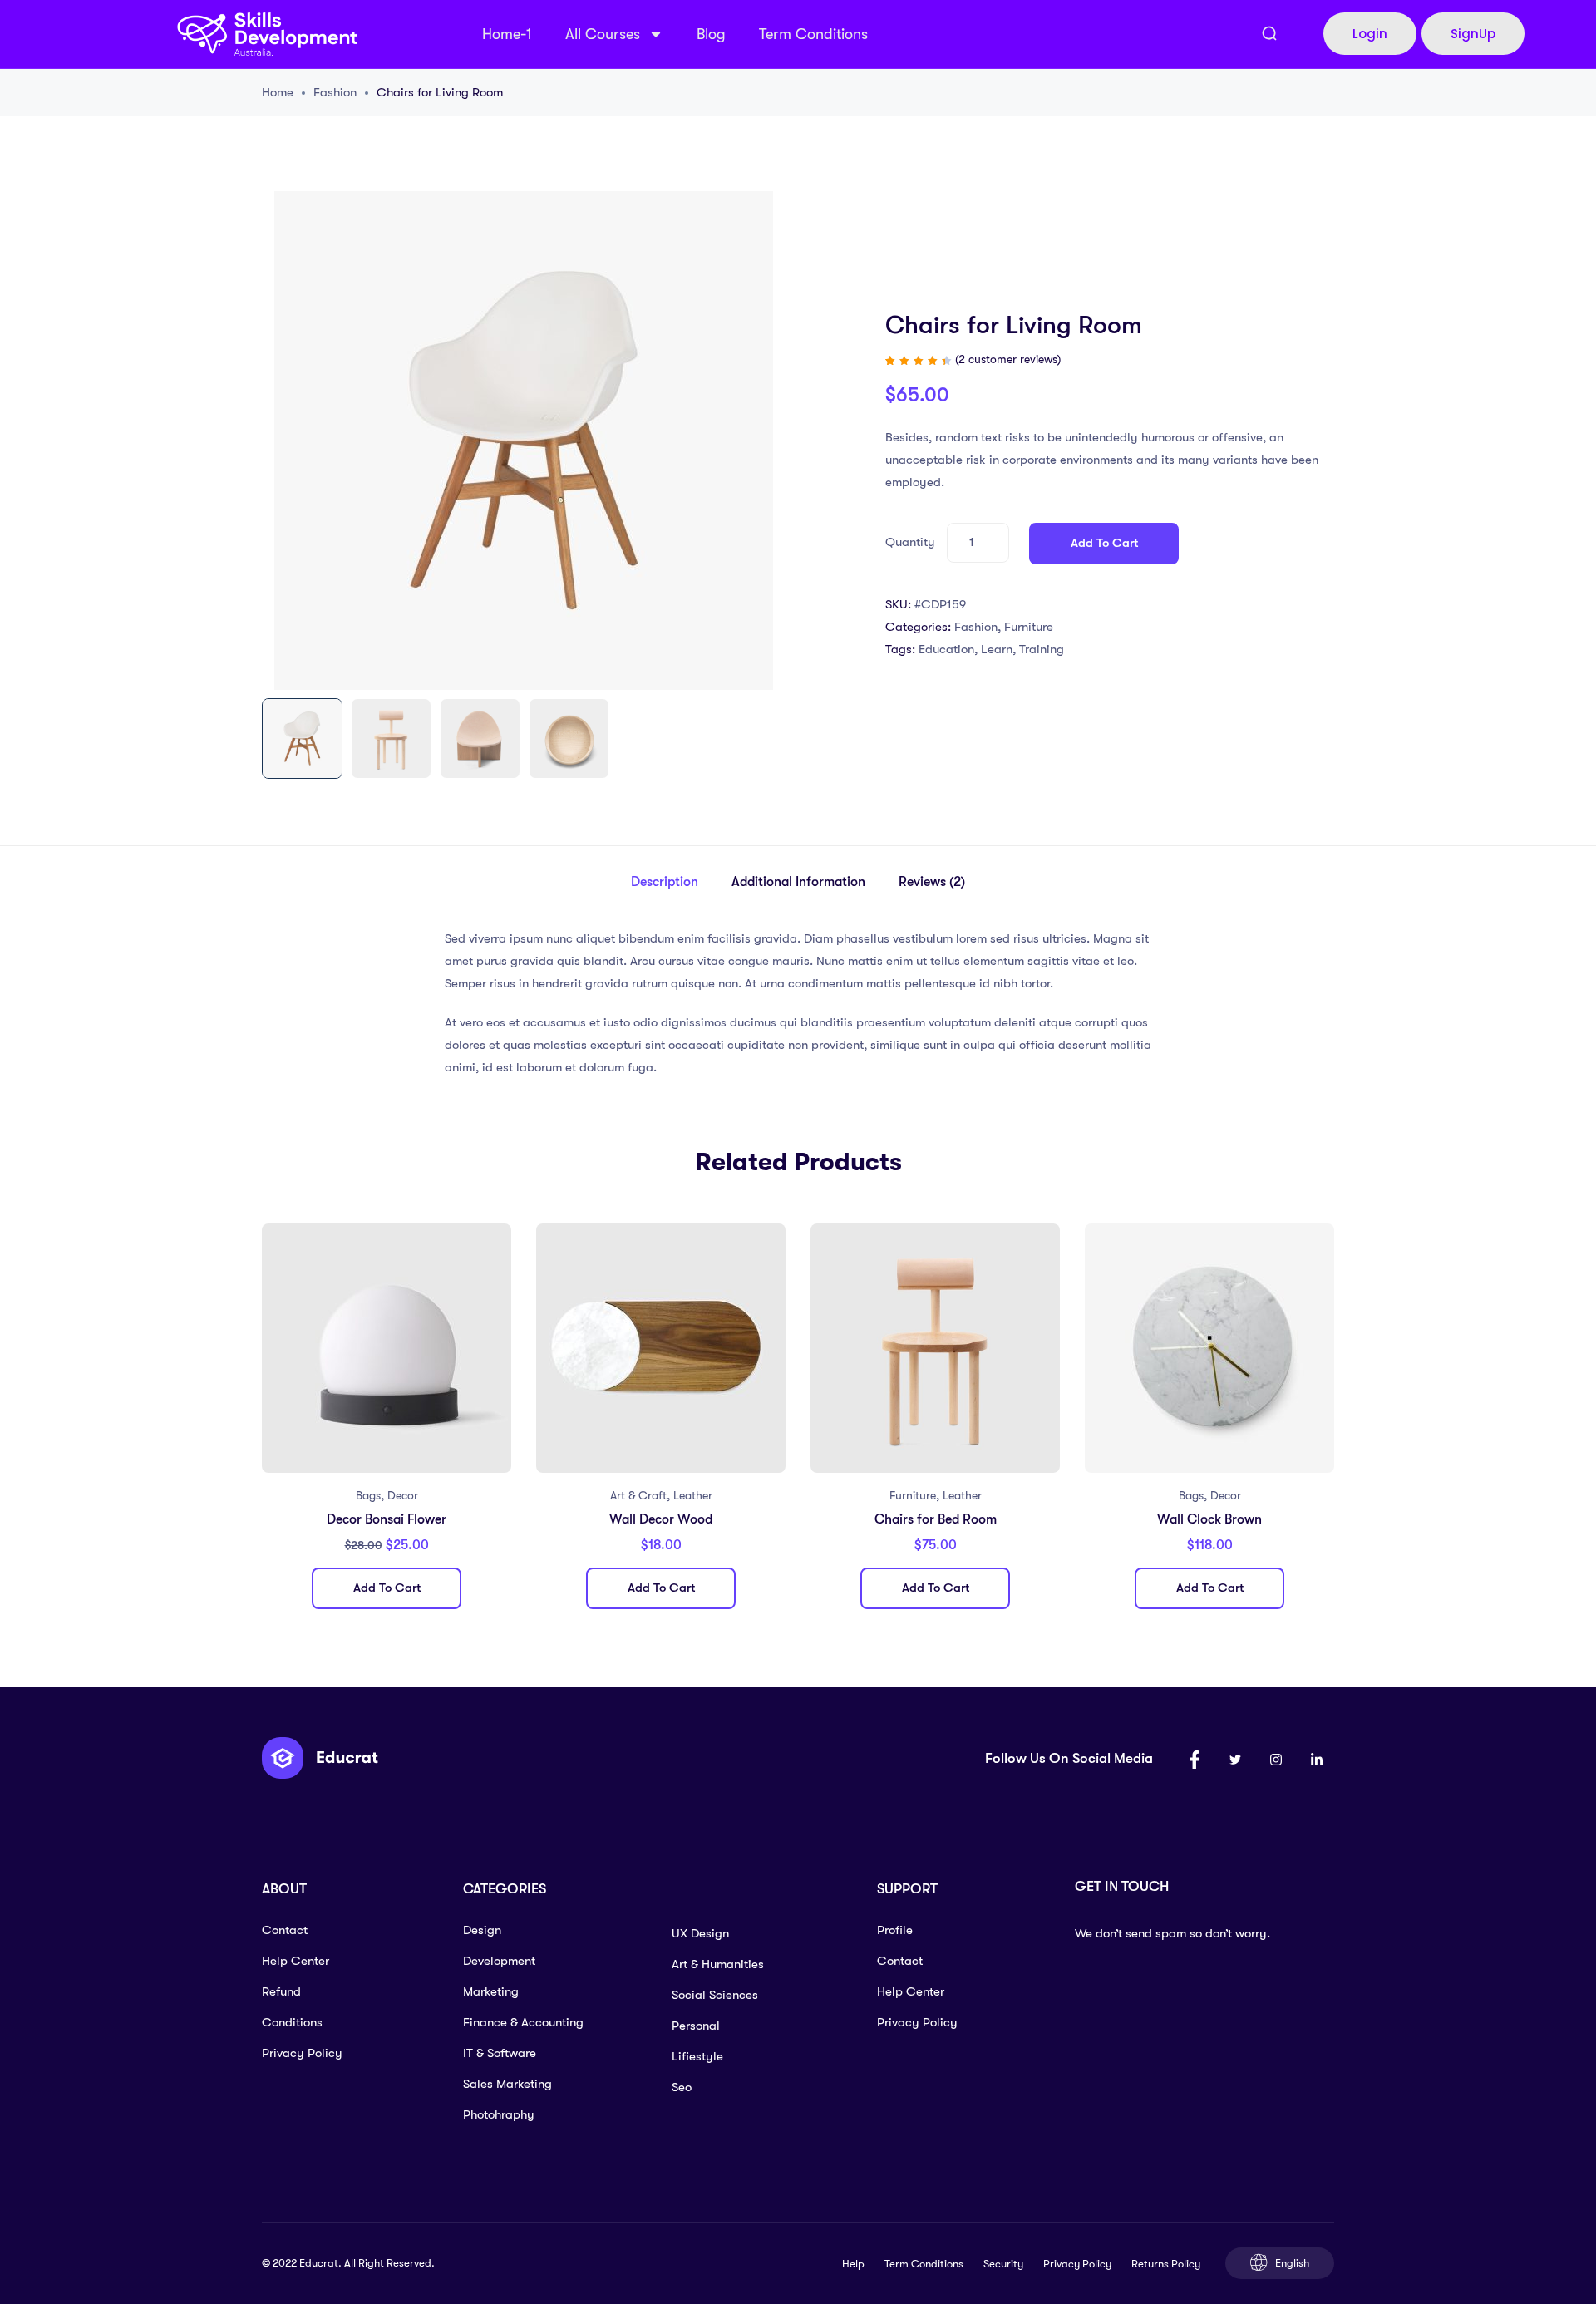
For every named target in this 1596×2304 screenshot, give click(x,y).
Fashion (335, 92)
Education (946, 649)
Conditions (292, 2022)
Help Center (296, 1961)
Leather (693, 1495)
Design (482, 1930)
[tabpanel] (387, 1422)
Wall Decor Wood (661, 1519)
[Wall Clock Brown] (1209, 1348)
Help (853, 2264)
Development (499, 1961)
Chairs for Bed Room (936, 1519)
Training (1042, 649)
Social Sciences (715, 1995)
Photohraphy (499, 2114)
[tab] (665, 882)
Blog (711, 34)
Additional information (798, 882)
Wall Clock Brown (1209, 1519)
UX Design (700, 1933)
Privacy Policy (302, 2053)
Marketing (491, 1991)
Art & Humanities (718, 1964)
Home (278, 92)
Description (665, 882)
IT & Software (500, 2053)
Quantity (910, 542)
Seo (682, 2087)
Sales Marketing (507, 2084)
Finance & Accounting (523, 2022)
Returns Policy (1166, 2264)
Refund (281, 1991)
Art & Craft (638, 1495)
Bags (368, 1495)
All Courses (603, 34)
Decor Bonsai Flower (387, 1519)
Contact (285, 1930)
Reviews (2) (932, 882)
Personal (696, 2026)
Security (1003, 2264)
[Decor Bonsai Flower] (387, 1348)
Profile (895, 1930)
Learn (997, 649)
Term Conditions (813, 34)
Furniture (1029, 627)
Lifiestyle (697, 2056)
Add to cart (1104, 543)
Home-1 (507, 34)
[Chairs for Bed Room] (935, 1348)
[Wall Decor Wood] (661, 1348)
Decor (403, 1495)
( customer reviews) (1008, 359)
